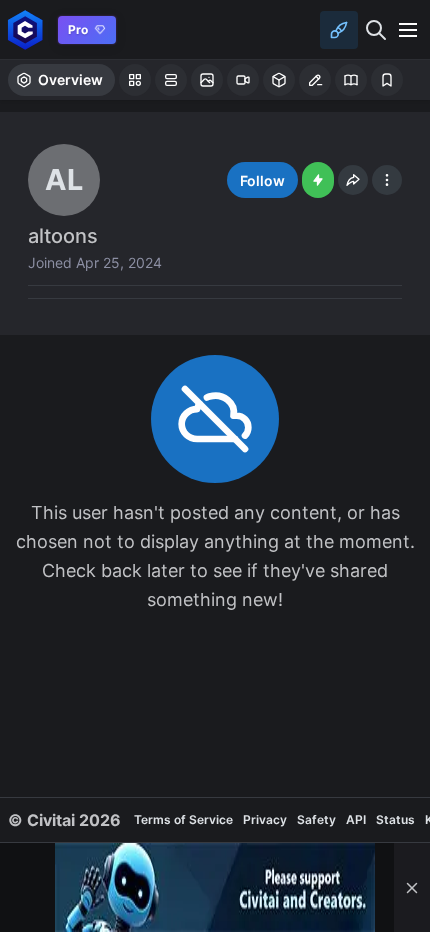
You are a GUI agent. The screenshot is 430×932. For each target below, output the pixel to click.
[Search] (376, 30)
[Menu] (408, 30)
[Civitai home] (25, 29)
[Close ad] (412, 887)
